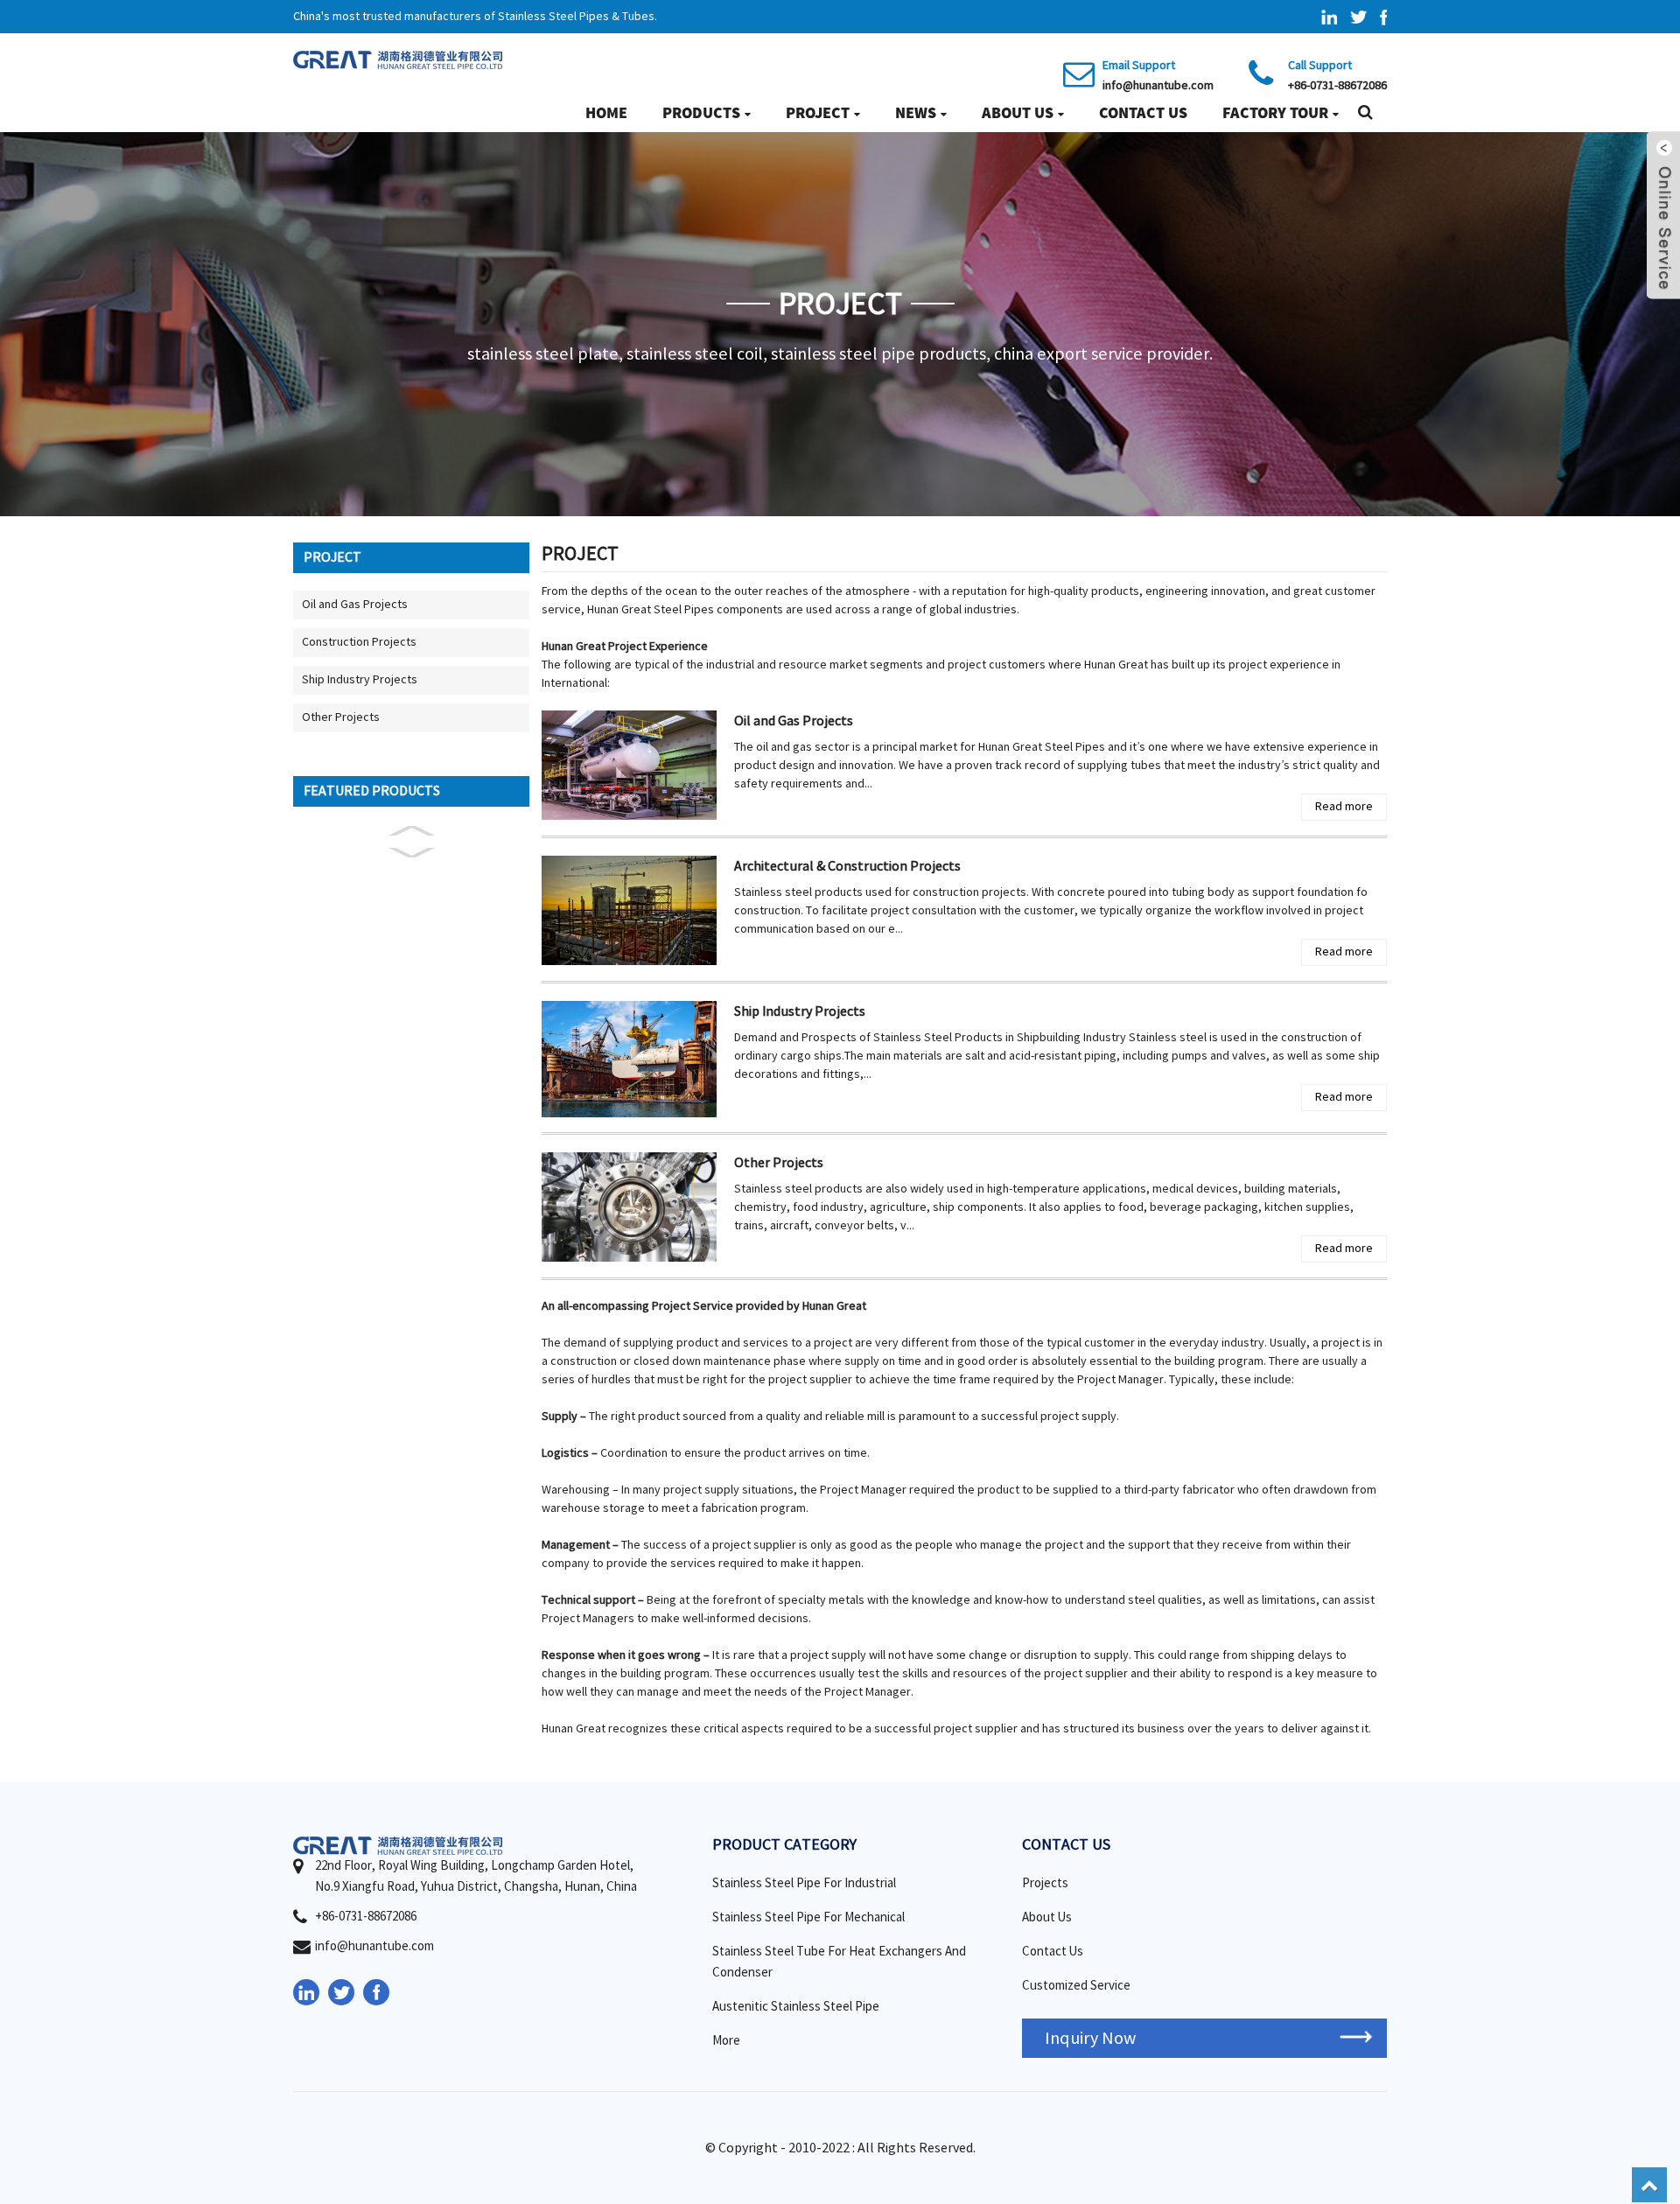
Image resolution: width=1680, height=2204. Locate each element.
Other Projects (341, 717)
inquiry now (1090, 2038)
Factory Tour (1275, 112)
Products (701, 112)
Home (606, 112)
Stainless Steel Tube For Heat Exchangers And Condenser (839, 1962)
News (916, 112)
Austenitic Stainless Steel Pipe (796, 2007)
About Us (1018, 112)
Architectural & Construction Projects (847, 866)
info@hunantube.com (1158, 86)
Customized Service (1076, 1986)
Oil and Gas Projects (355, 605)
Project (818, 112)
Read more (1344, 807)
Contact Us (1143, 112)
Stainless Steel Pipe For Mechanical (808, 1917)
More (726, 2041)
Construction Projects (359, 642)
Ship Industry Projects (360, 680)
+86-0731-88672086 (1337, 86)
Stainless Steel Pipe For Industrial (804, 1883)
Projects (1045, 1883)
